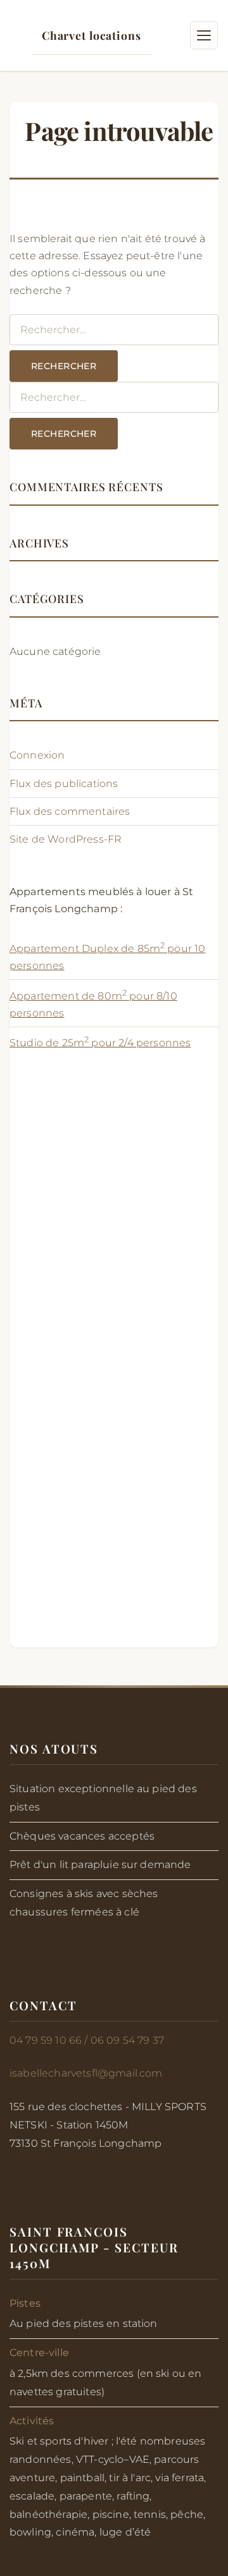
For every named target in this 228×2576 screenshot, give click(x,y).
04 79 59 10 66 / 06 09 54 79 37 (87, 2040)
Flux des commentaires (70, 811)
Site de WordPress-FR (66, 839)
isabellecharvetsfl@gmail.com (86, 2073)
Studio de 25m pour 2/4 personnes (100, 1043)
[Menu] (204, 35)
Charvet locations (92, 35)
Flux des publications (64, 784)
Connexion (37, 755)
